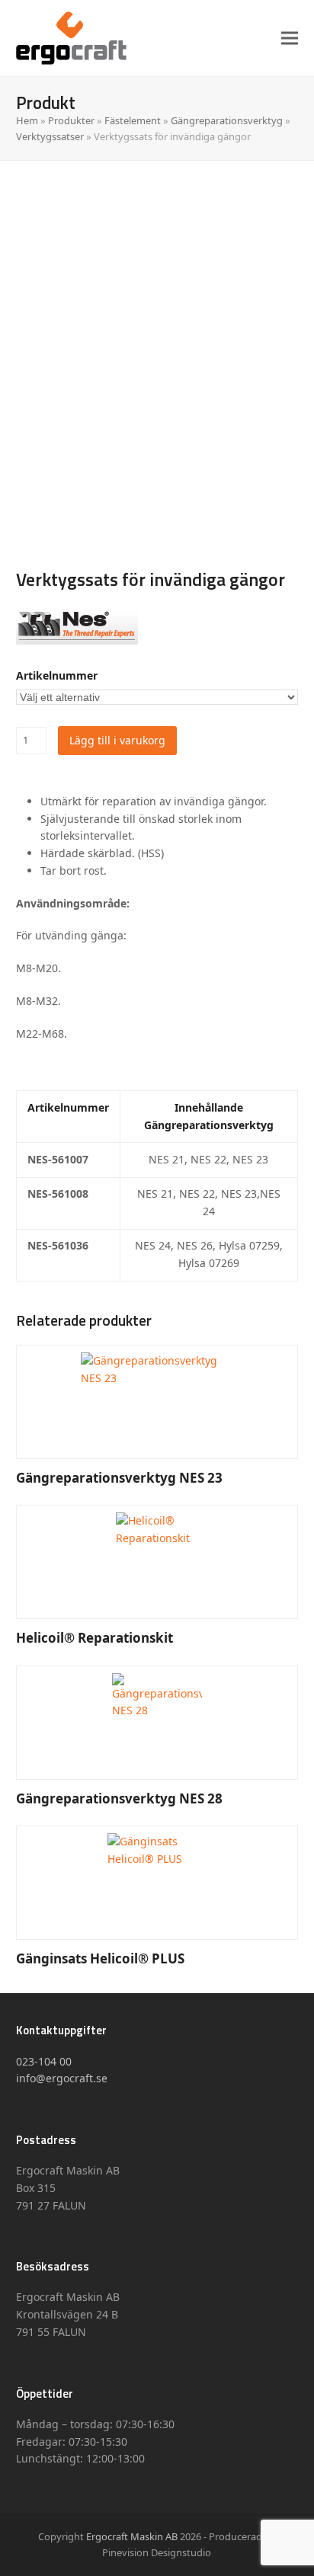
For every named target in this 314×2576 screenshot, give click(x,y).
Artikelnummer (57, 675)
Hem (27, 120)
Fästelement (133, 120)
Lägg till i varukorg (117, 740)
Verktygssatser (50, 136)
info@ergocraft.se (62, 2078)
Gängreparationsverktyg (227, 120)
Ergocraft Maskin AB (132, 2536)
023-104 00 (44, 2061)
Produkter (71, 120)
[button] (290, 38)
